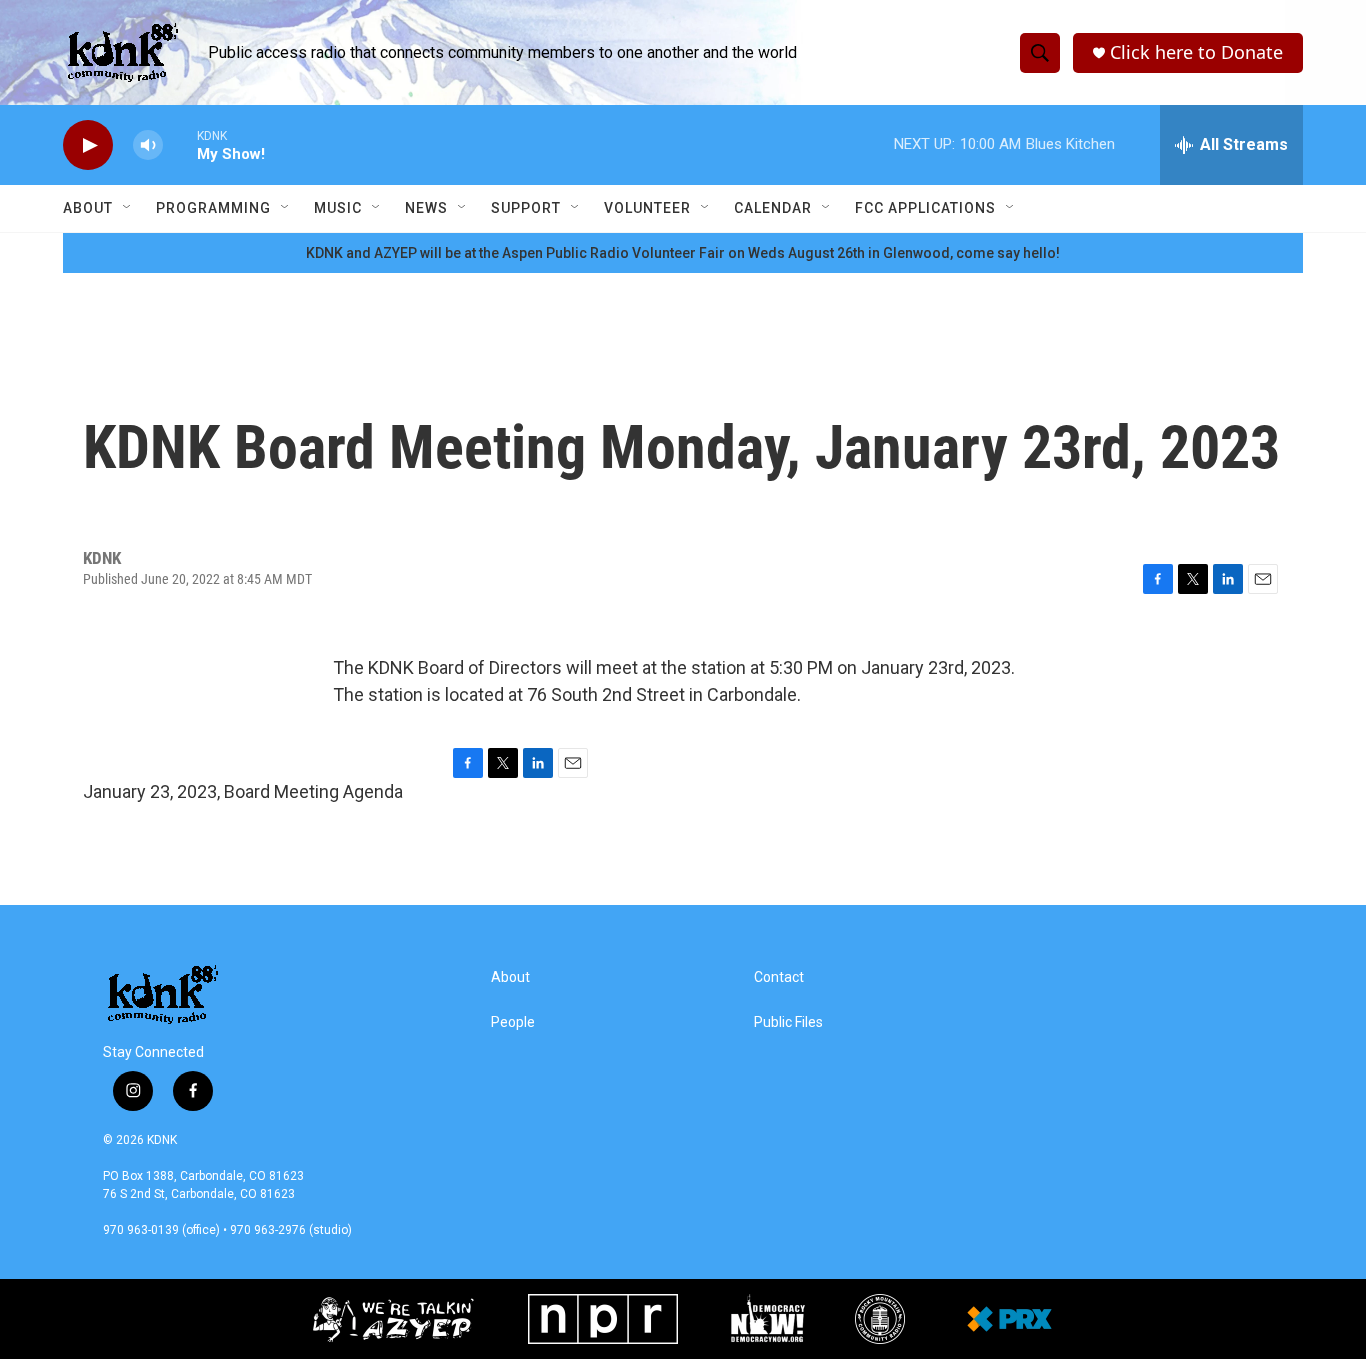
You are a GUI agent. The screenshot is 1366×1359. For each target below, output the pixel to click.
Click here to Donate (1196, 52)
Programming (213, 208)
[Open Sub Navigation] (128, 208)
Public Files (788, 1022)
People (513, 1022)
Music (338, 208)
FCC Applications (925, 208)
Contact (779, 977)
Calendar (773, 208)
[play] (88, 145)
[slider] (180, 144)
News (426, 208)
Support (526, 208)
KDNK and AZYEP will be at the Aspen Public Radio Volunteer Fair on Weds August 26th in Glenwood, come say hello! (683, 253)
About (88, 208)
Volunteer (647, 208)
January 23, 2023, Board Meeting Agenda (243, 791)
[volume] (148, 145)
